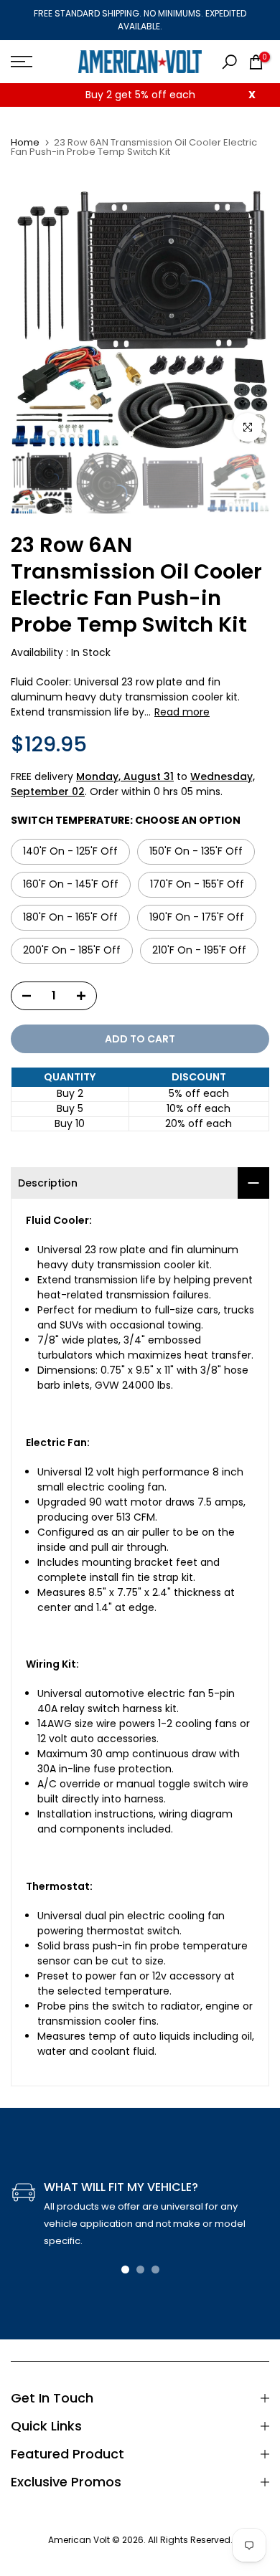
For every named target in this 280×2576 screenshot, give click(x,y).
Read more (182, 712)
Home (25, 142)
